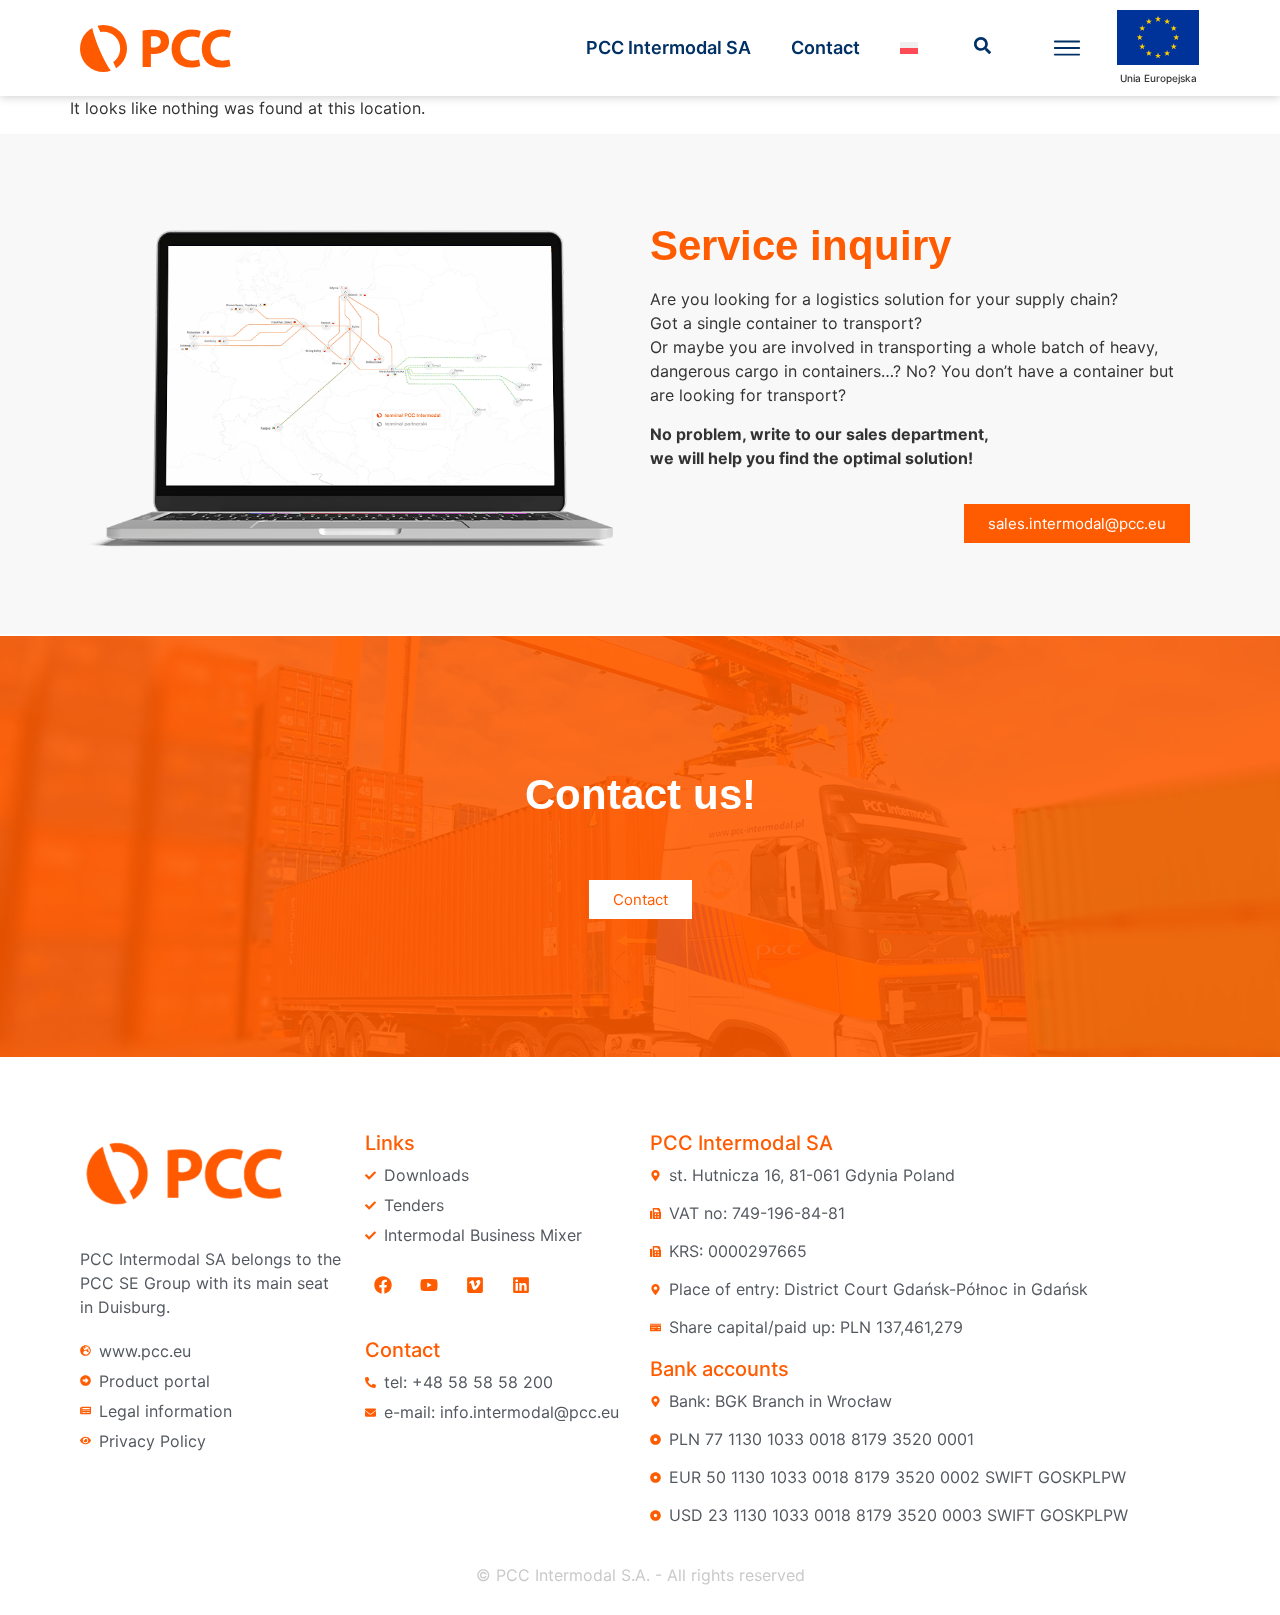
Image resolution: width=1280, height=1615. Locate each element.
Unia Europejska (1158, 78)
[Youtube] (429, 1285)
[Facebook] (383, 1285)
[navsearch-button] (983, 48)
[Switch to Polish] (909, 48)
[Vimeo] (475, 1285)
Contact (825, 47)
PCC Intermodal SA (668, 47)
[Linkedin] (521, 1285)
